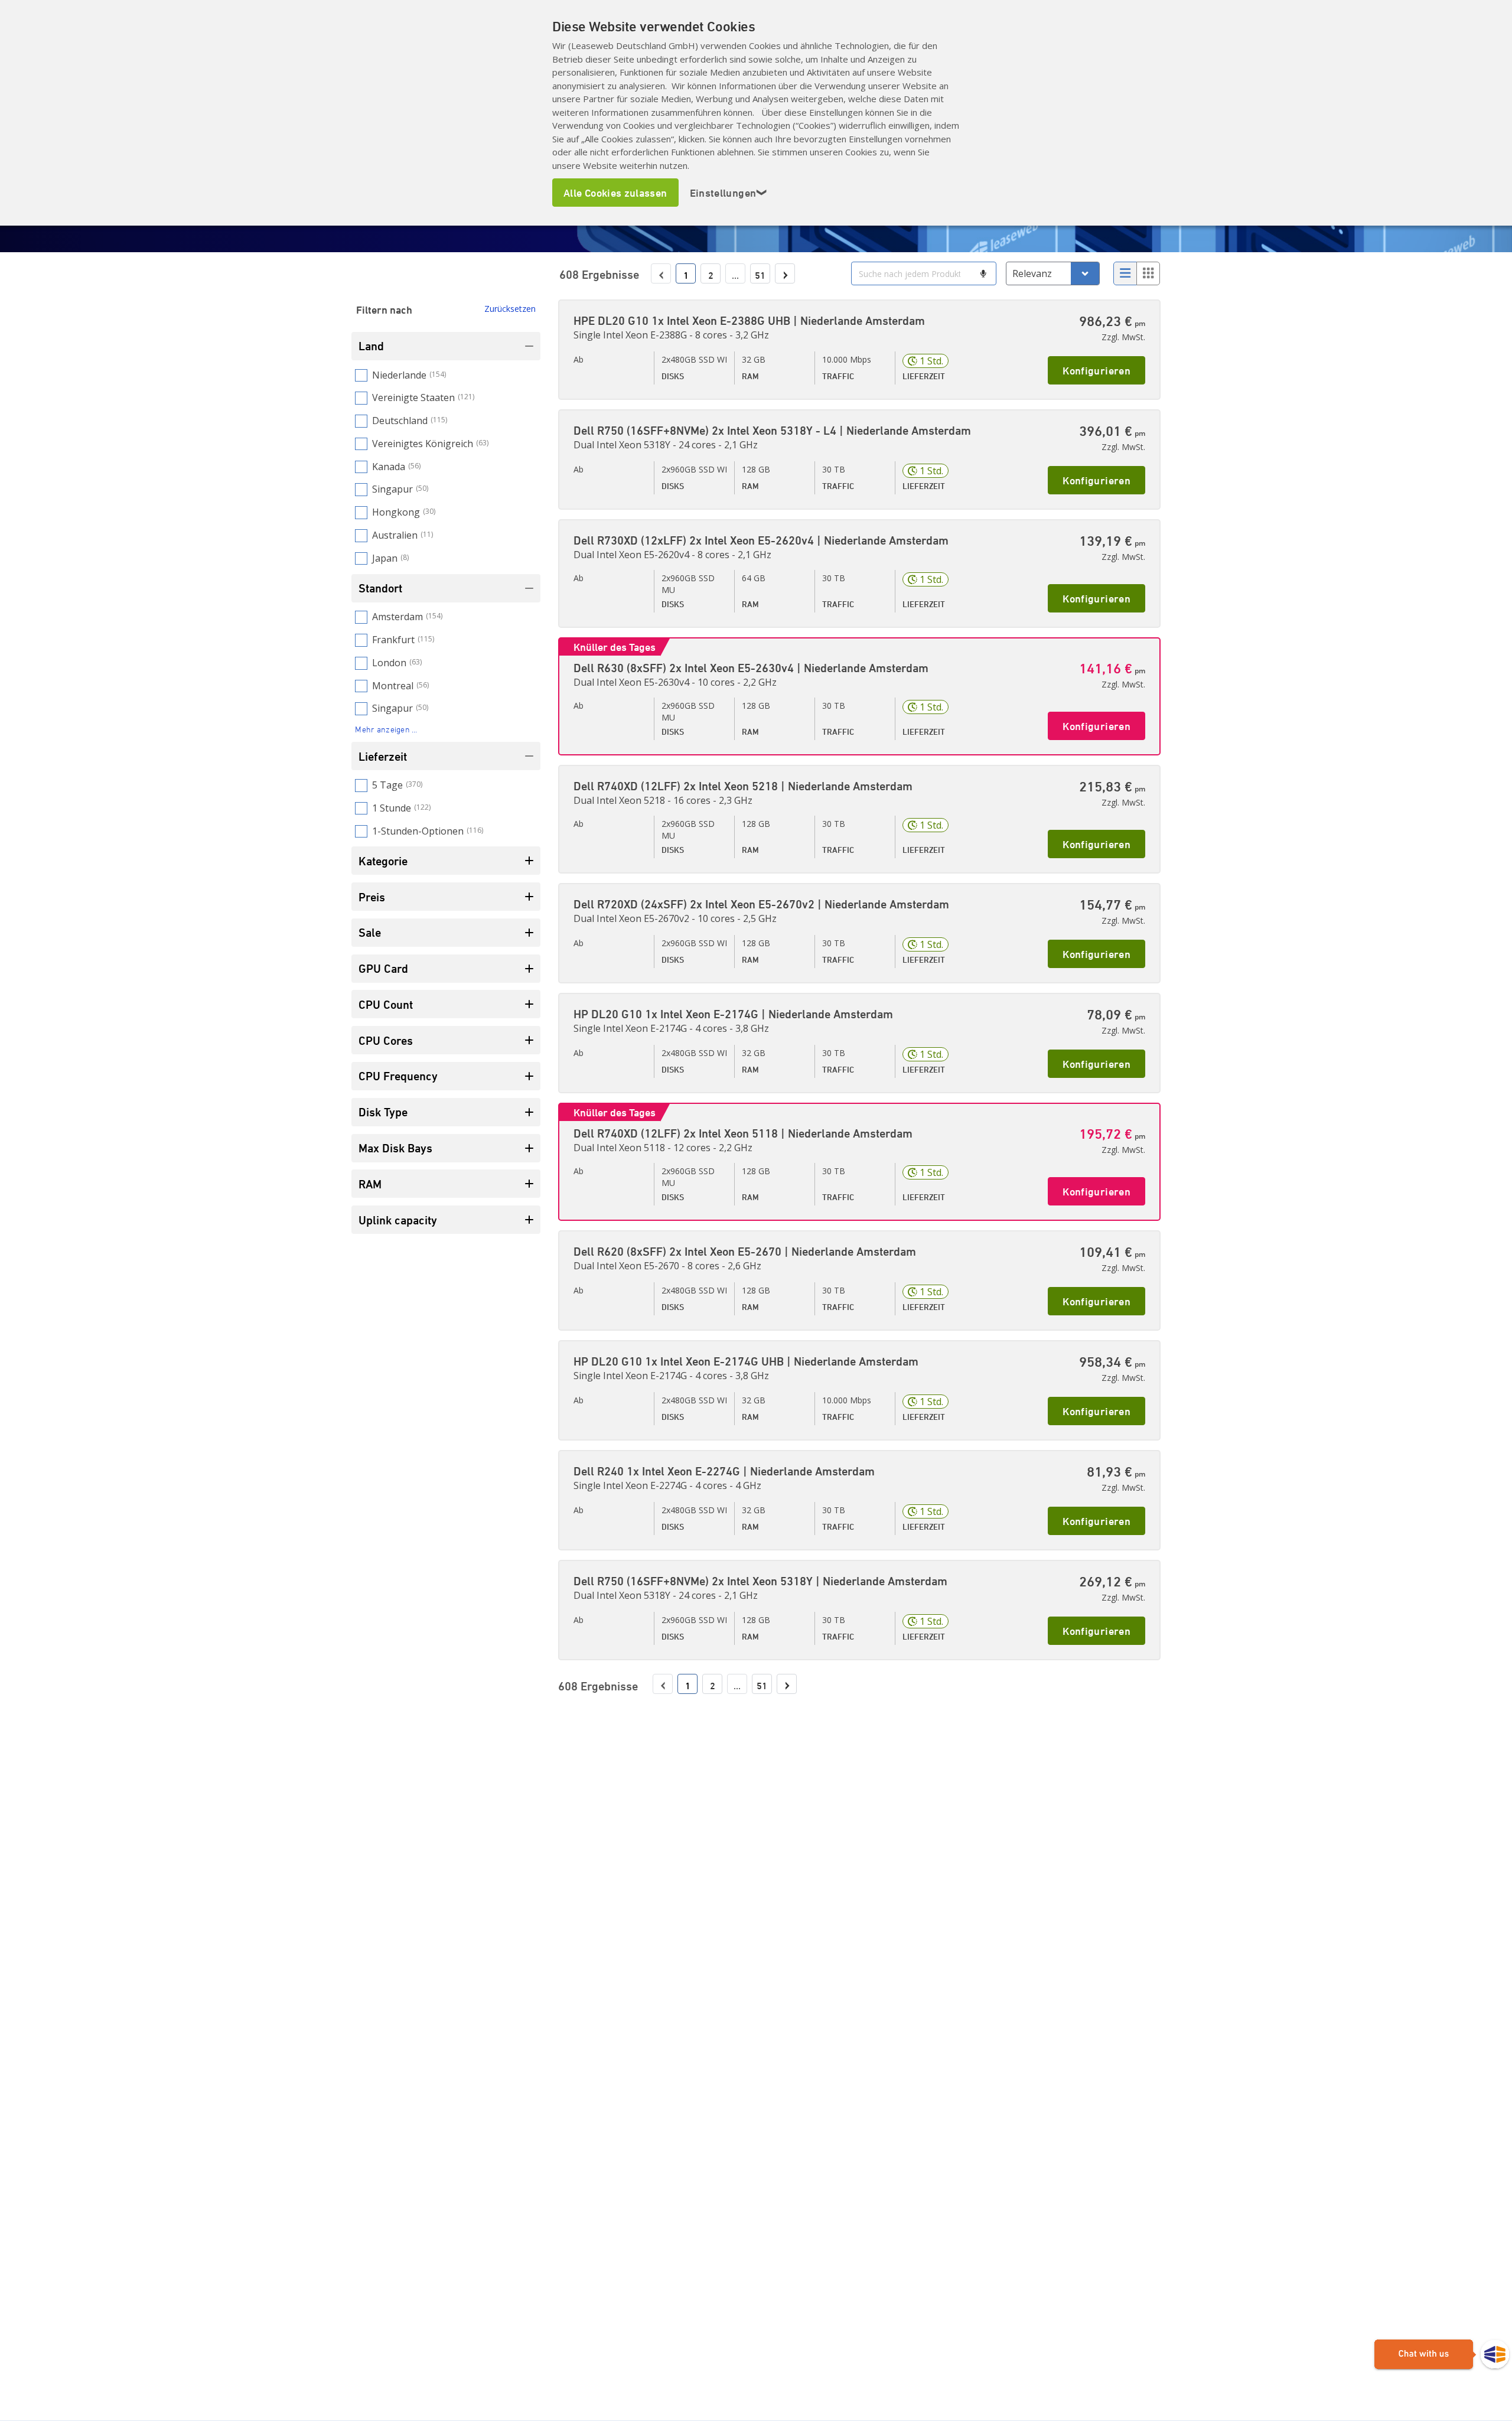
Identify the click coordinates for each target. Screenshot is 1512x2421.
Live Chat (1442, 2355)
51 (760, 275)
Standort (380, 588)
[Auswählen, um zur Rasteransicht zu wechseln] (1148, 273)
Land (371, 346)
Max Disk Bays (395, 1148)
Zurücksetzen (510, 309)
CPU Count (386, 1004)
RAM (370, 1184)
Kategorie (383, 861)
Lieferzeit (383, 756)
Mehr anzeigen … (386, 729)
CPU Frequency (398, 1076)
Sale (370, 932)
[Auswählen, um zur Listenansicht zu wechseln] (1125, 273)
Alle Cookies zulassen (615, 193)
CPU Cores (386, 1040)
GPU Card (383, 968)
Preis (372, 897)
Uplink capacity (398, 1220)
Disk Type (383, 1112)
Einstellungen (729, 193)
